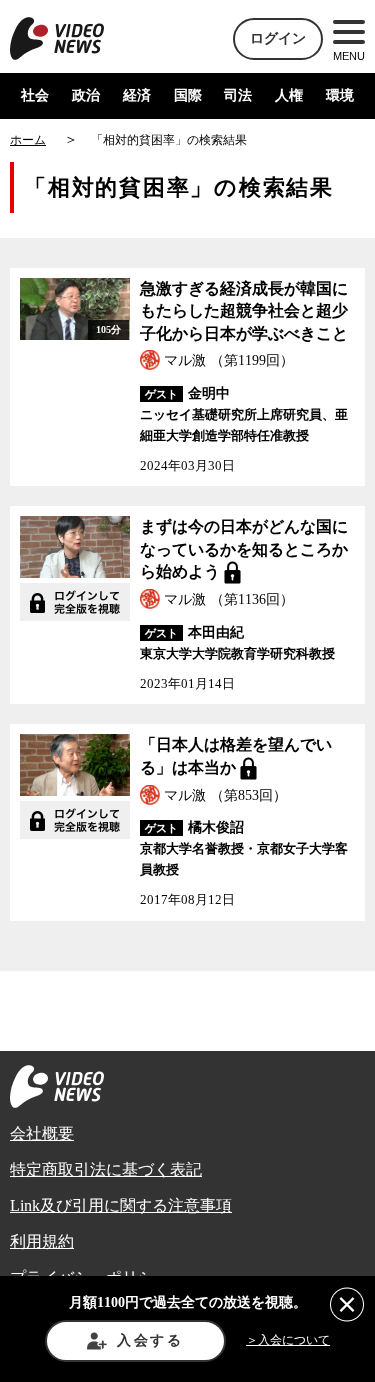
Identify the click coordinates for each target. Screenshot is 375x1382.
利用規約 (42, 1241)
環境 (340, 95)
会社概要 (42, 1133)
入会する (150, 1340)
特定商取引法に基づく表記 (106, 1169)
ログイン (278, 38)
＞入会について (288, 1340)
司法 (238, 95)
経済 (137, 95)
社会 (35, 95)
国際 (188, 95)
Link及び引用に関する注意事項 (121, 1205)
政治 (86, 95)
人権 (289, 95)
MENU (349, 56)
